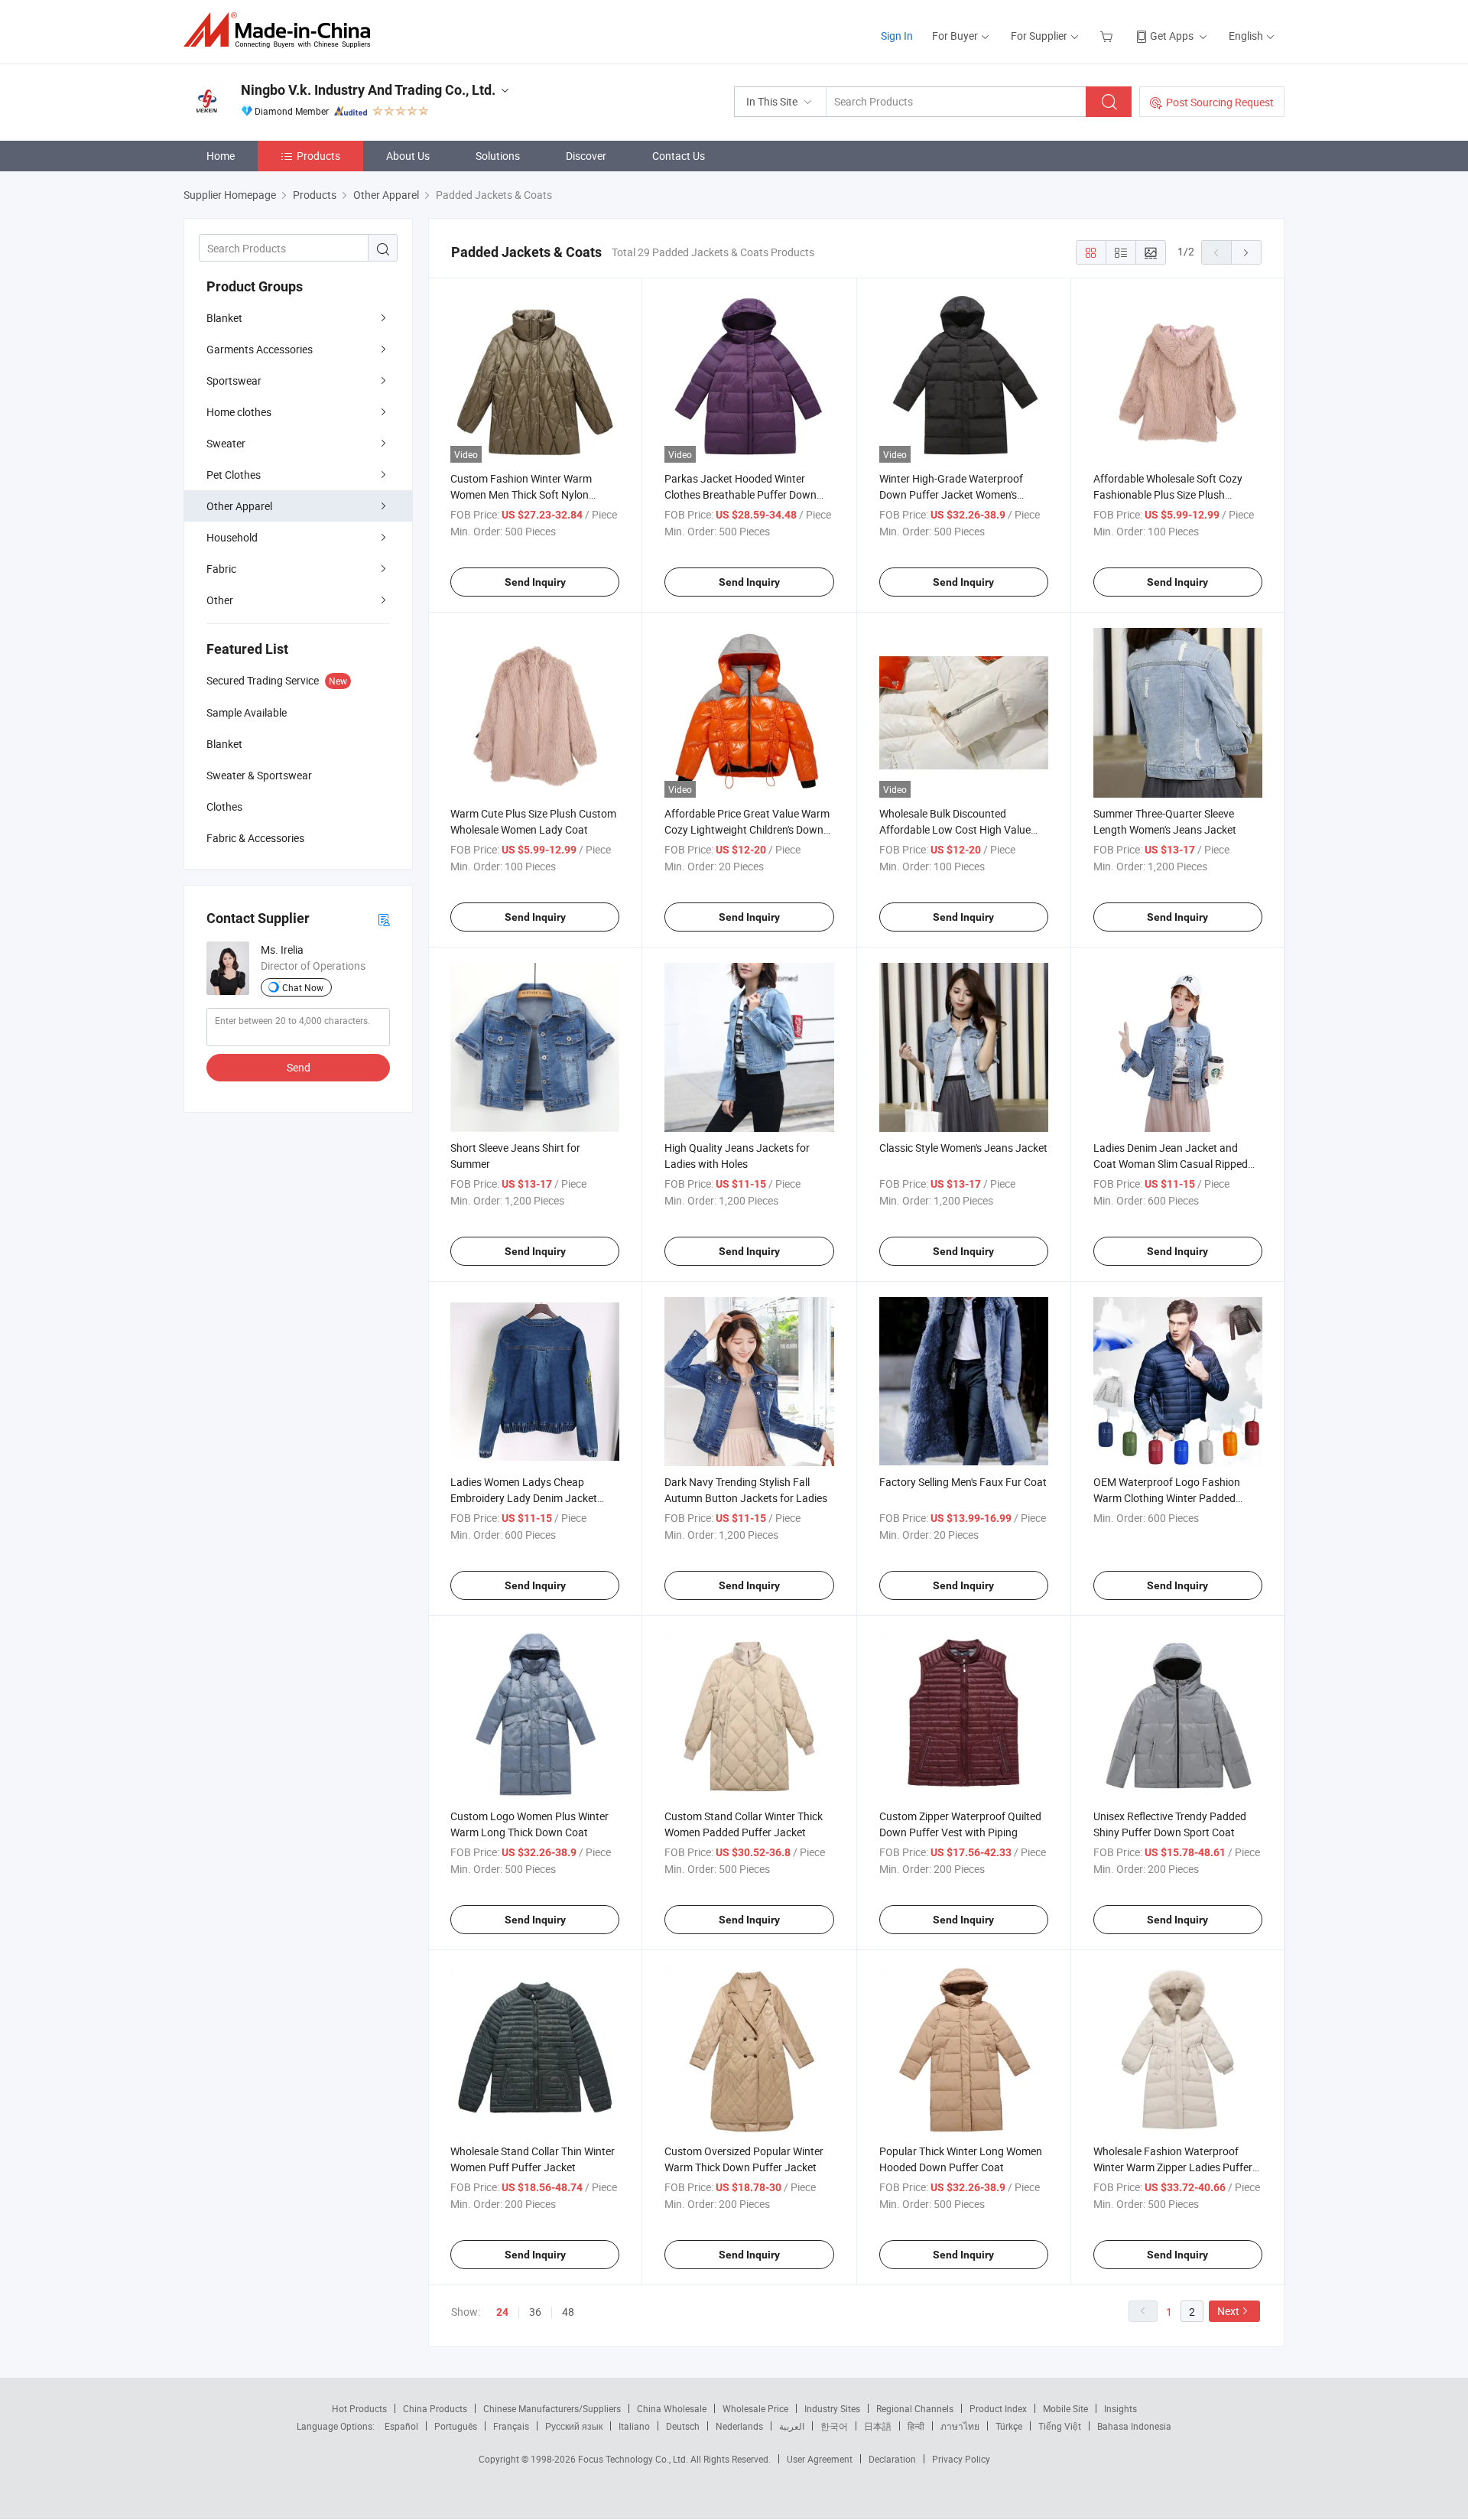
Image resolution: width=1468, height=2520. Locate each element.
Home (221, 156)
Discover (586, 156)
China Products (435, 2408)
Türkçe (1009, 2426)
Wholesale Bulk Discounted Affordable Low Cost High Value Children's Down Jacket (955, 829)
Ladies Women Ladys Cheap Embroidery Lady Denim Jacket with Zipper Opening (524, 1498)
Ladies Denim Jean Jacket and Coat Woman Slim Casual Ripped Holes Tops (1171, 1164)
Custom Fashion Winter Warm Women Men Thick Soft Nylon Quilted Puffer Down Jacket (521, 494)
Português (456, 2426)
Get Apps (1172, 36)
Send (299, 1067)
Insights (1120, 2408)
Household (232, 537)
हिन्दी (916, 2426)
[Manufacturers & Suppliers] (282, 30)
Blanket (224, 318)
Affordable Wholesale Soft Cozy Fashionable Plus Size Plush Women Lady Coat (1168, 494)
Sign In (897, 36)
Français (511, 2426)
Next (1228, 2311)
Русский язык (574, 2426)
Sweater (226, 443)
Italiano (634, 2426)
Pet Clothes (234, 475)
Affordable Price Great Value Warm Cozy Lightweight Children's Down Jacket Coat (747, 829)
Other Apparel (239, 506)
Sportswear (234, 380)
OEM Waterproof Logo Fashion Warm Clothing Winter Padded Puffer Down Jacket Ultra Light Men (1178, 1498)
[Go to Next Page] (1246, 252)
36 (535, 2312)
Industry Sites (832, 2408)
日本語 (878, 2426)
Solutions (498, 156)
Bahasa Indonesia (1134, 2426)
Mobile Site (1065, 2408)
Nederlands (739, 2426)
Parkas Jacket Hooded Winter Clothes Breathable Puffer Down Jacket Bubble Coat (740, 494)
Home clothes (239, 412)
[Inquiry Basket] (1108, 36)
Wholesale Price (755, 2408)
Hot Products (359, 2408)
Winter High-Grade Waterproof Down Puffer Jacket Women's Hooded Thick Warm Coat (951, 494)
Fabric (221, 569)
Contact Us (679, 156)
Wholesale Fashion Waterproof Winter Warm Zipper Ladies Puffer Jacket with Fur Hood (1173, 2167)
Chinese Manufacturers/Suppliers (552, 2408)
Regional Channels (915, 2408)
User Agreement (820, 2459)
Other (220, 600)
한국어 (834, 2426)
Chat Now (303, 987)
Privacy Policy (961, 2459)
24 (502, 2312)
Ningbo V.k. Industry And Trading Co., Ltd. (368, 90)
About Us (408, 156)
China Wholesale (672, 2408)
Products (318, 156)
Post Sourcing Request (1220, 102)
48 (568, 2312)
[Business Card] (384, 919)
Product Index (998, 2408)
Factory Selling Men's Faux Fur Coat (963, 1482)
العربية (792, 2426)
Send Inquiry (535, 582)
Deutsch (683, 2426)
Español (401, 2426)
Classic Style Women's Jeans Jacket (963, 1148)
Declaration (892, 2459)
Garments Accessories (260, 349)
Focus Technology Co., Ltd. (634, 2459)
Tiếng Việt (1060, 2426)
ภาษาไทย (960, 2426)
